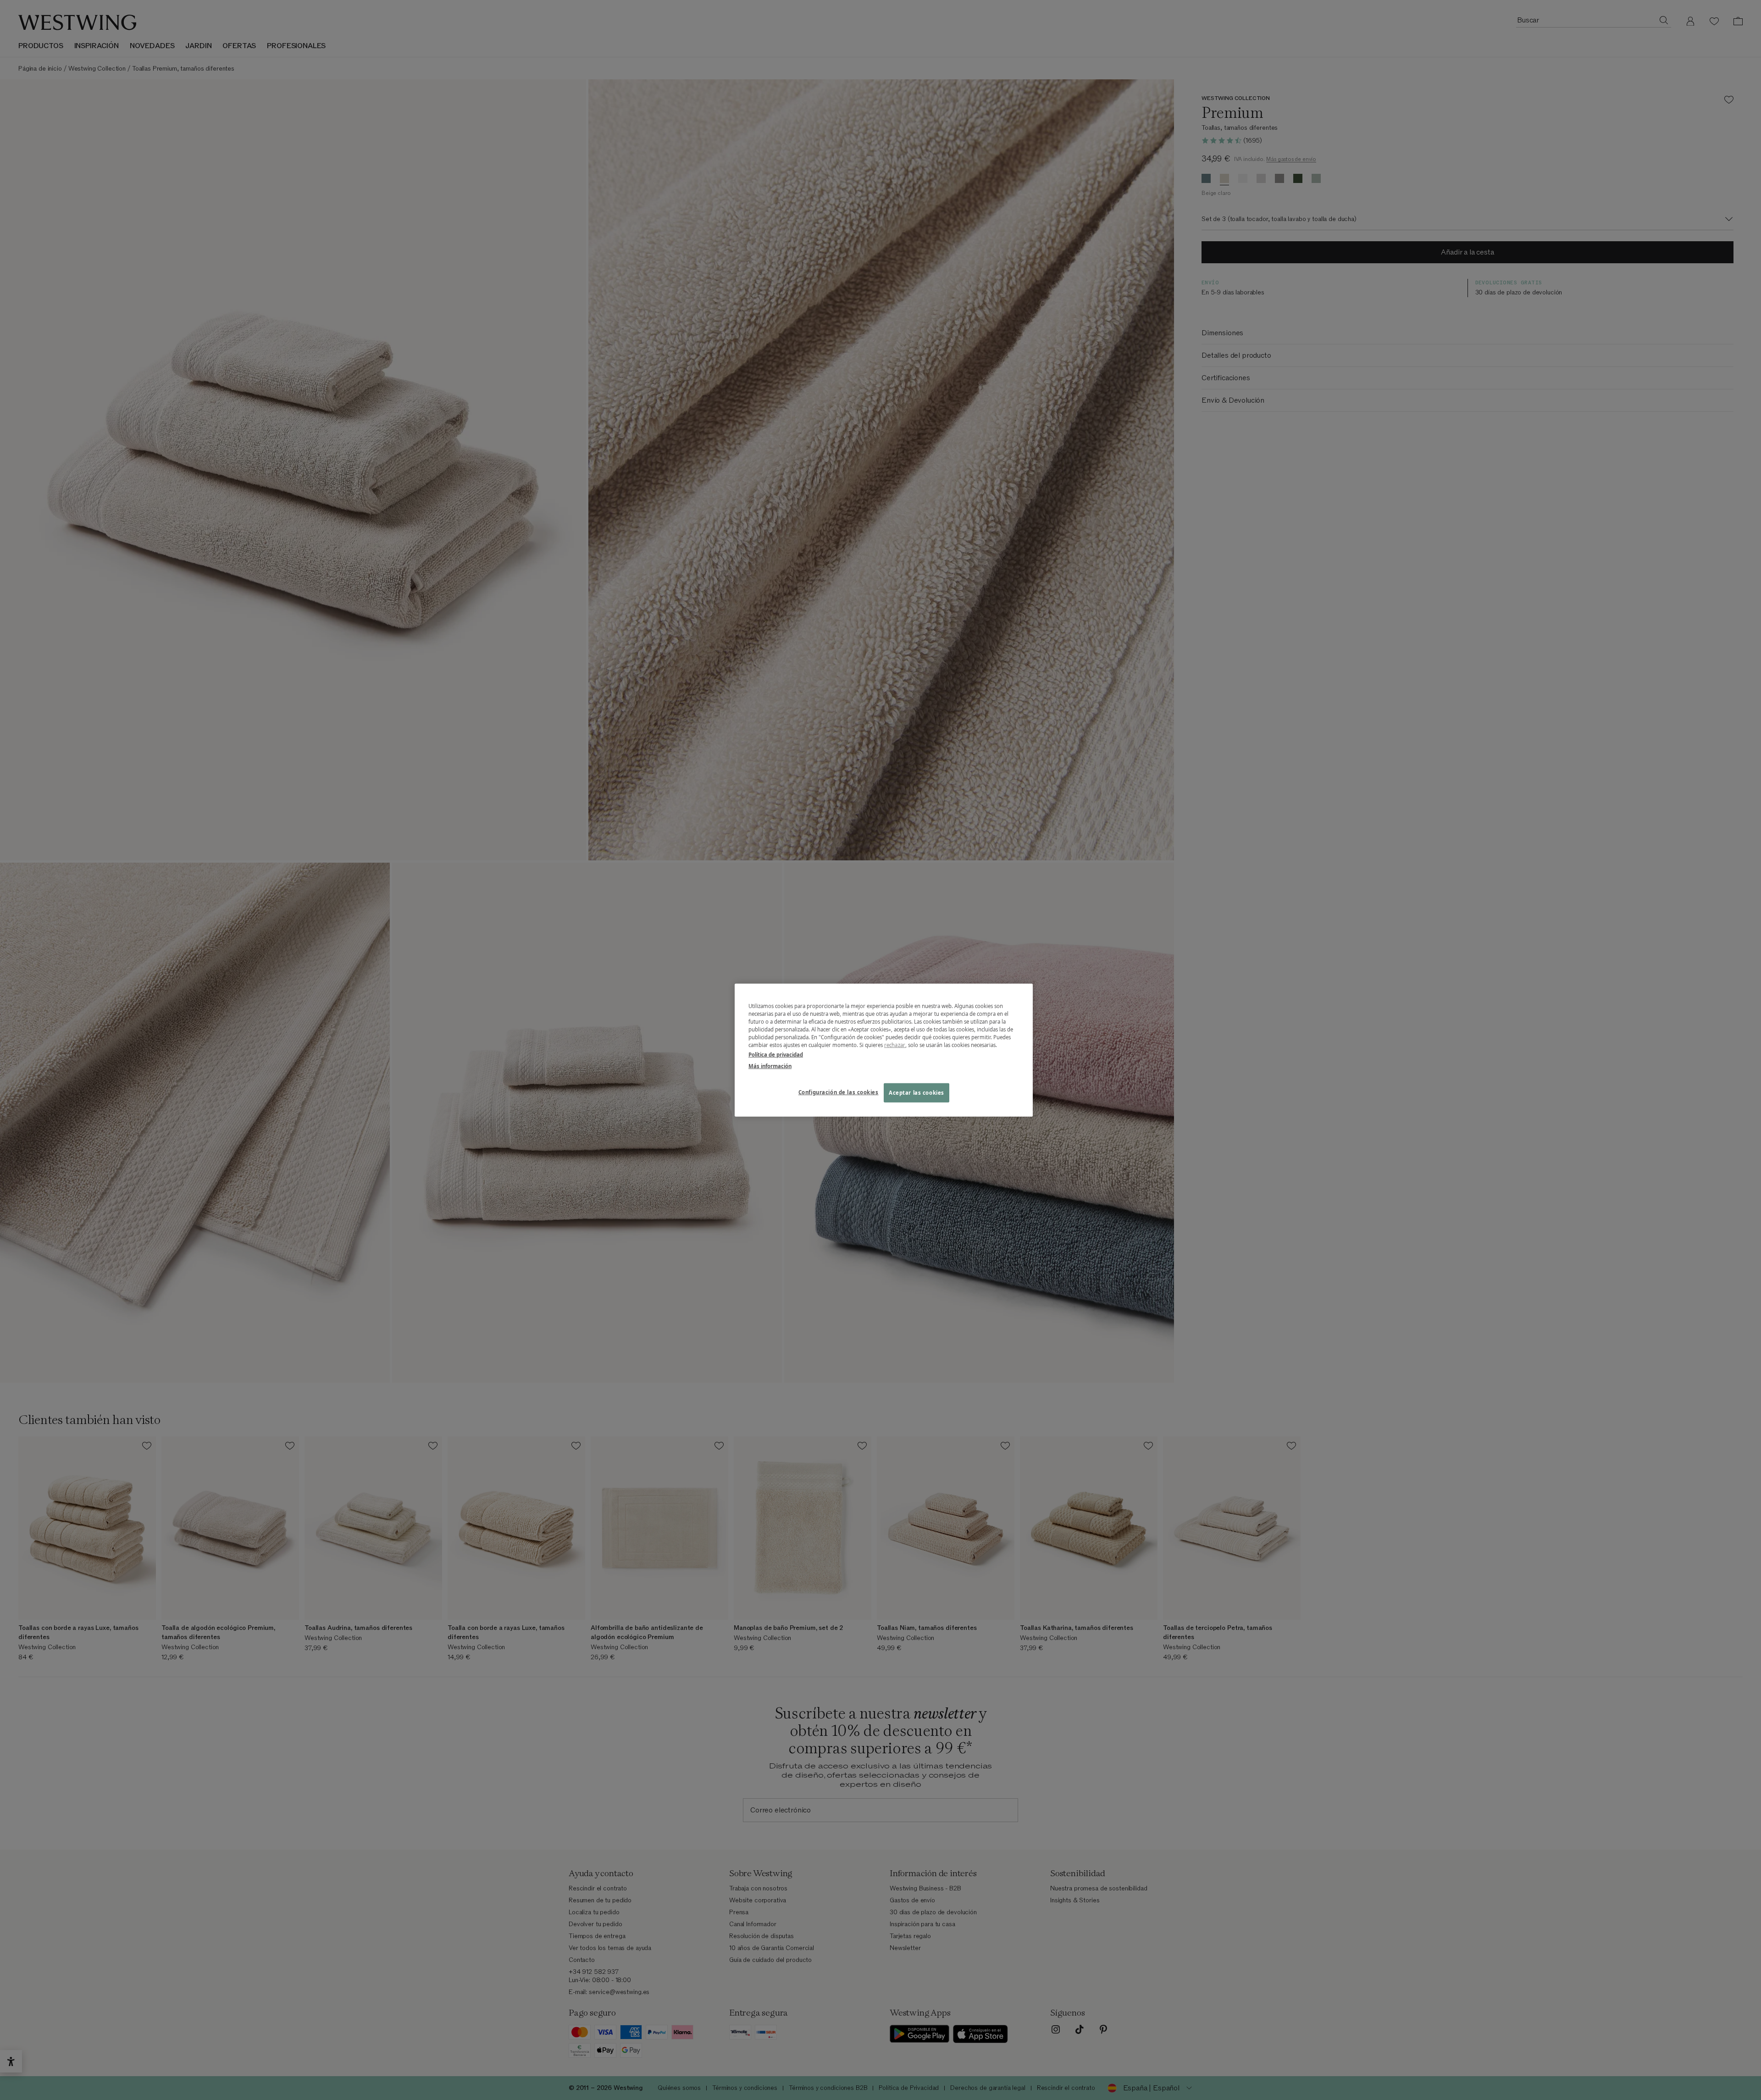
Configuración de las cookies (839, 1092)
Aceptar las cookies (916, 1093)
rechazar (895, 1045)
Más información (770, 1066)
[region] (884, 1050)
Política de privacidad (776, 1055)
